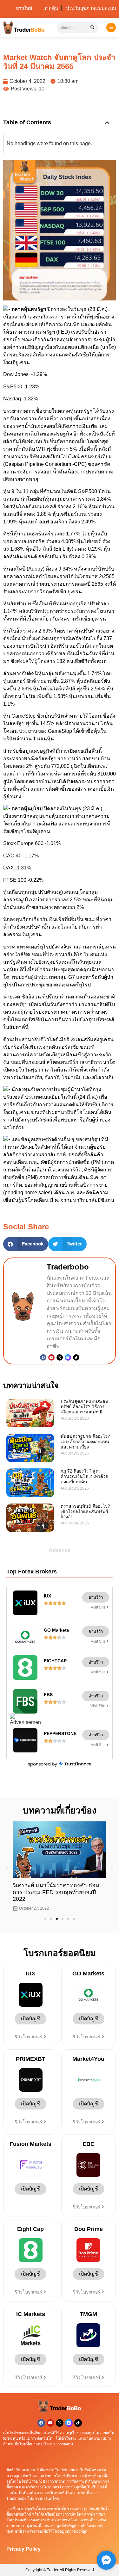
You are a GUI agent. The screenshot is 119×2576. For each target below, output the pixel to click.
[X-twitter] (60, 2423)
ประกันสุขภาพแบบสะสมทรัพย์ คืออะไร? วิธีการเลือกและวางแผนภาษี (84, 1407)
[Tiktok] (76, 1357)
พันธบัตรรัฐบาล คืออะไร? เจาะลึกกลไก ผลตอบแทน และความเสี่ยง (85, 1442)
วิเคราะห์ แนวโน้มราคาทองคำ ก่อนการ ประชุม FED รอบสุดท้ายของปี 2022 (56, 1892)
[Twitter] (60, 1357)
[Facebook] (43, 1357)
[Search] (93, 28)
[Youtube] (51, 1357)
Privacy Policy (23, 2549)
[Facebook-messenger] (106, 2560)
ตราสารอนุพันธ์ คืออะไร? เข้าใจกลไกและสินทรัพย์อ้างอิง (85, 1511)
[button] (107, 123)
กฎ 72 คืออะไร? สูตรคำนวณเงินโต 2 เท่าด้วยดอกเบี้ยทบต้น (84, 1476)
